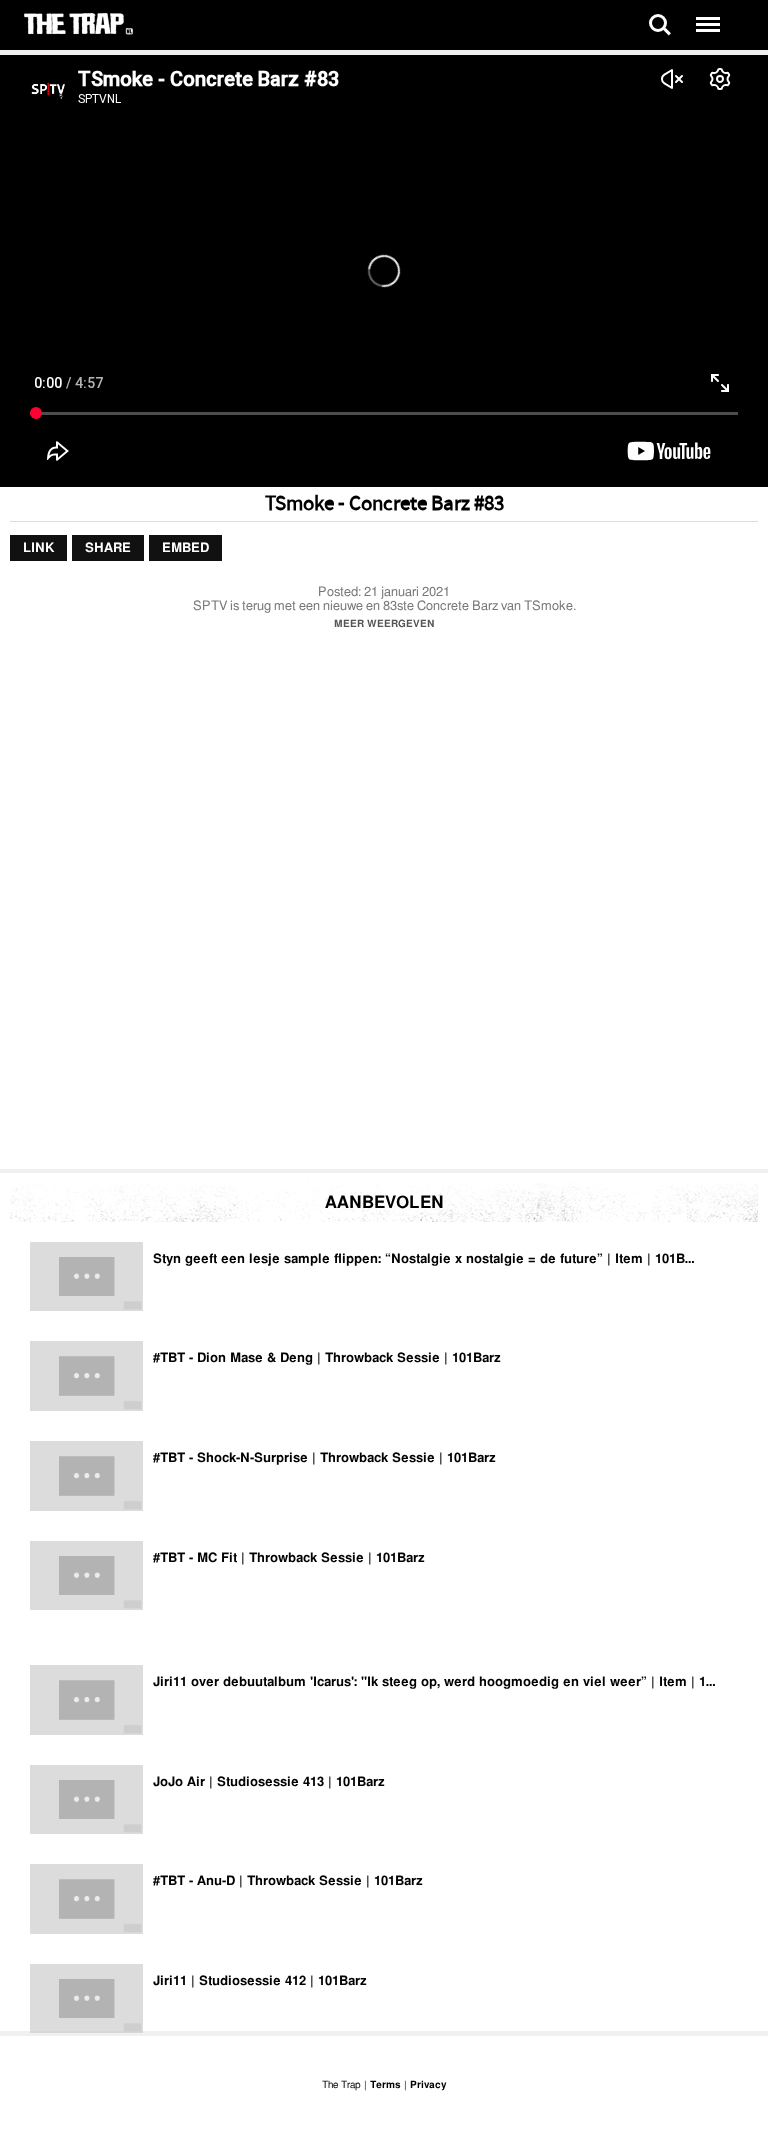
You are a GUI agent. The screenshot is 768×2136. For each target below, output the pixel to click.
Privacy (428, 2085)
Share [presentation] (108, 548)
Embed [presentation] (185, 548)
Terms (385, 2085)
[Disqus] (384, 905)
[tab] (38, 549)
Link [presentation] (38, 548)
